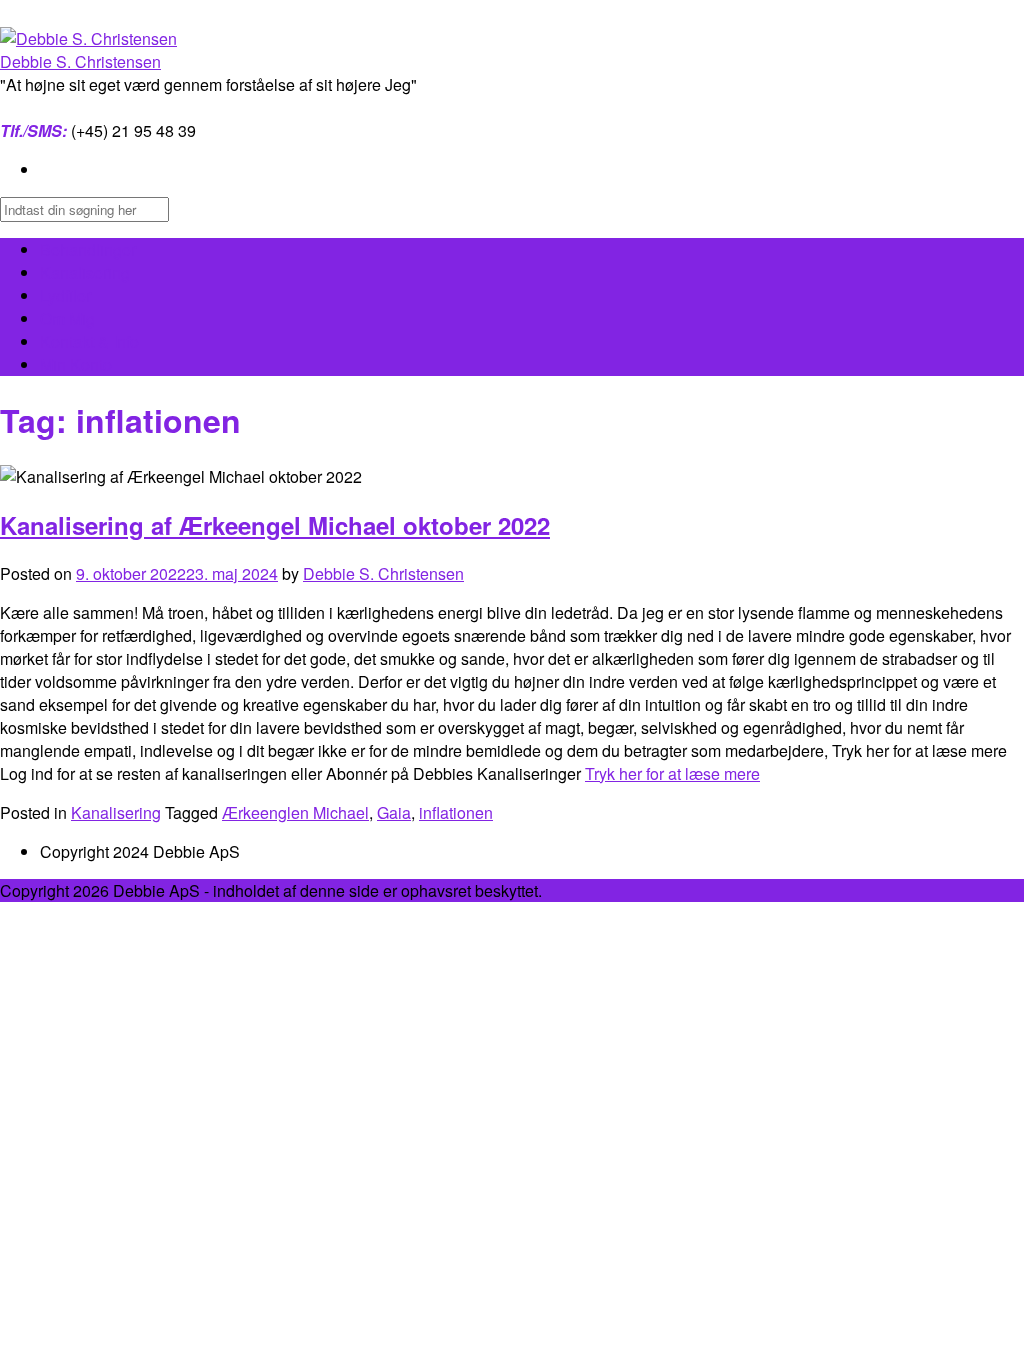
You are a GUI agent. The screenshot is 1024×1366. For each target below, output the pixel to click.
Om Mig (67, 318)
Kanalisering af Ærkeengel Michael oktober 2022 (275, 525)
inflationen (456, 812)
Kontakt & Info (89, 341)
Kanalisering (85, 272)
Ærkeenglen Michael (295, 812)
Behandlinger (88, 249)
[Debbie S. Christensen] (88, 38)
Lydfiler (65, 295)
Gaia (394, 812)
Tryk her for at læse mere (672, 773)
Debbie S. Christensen (80, 61)
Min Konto (76, 364)
